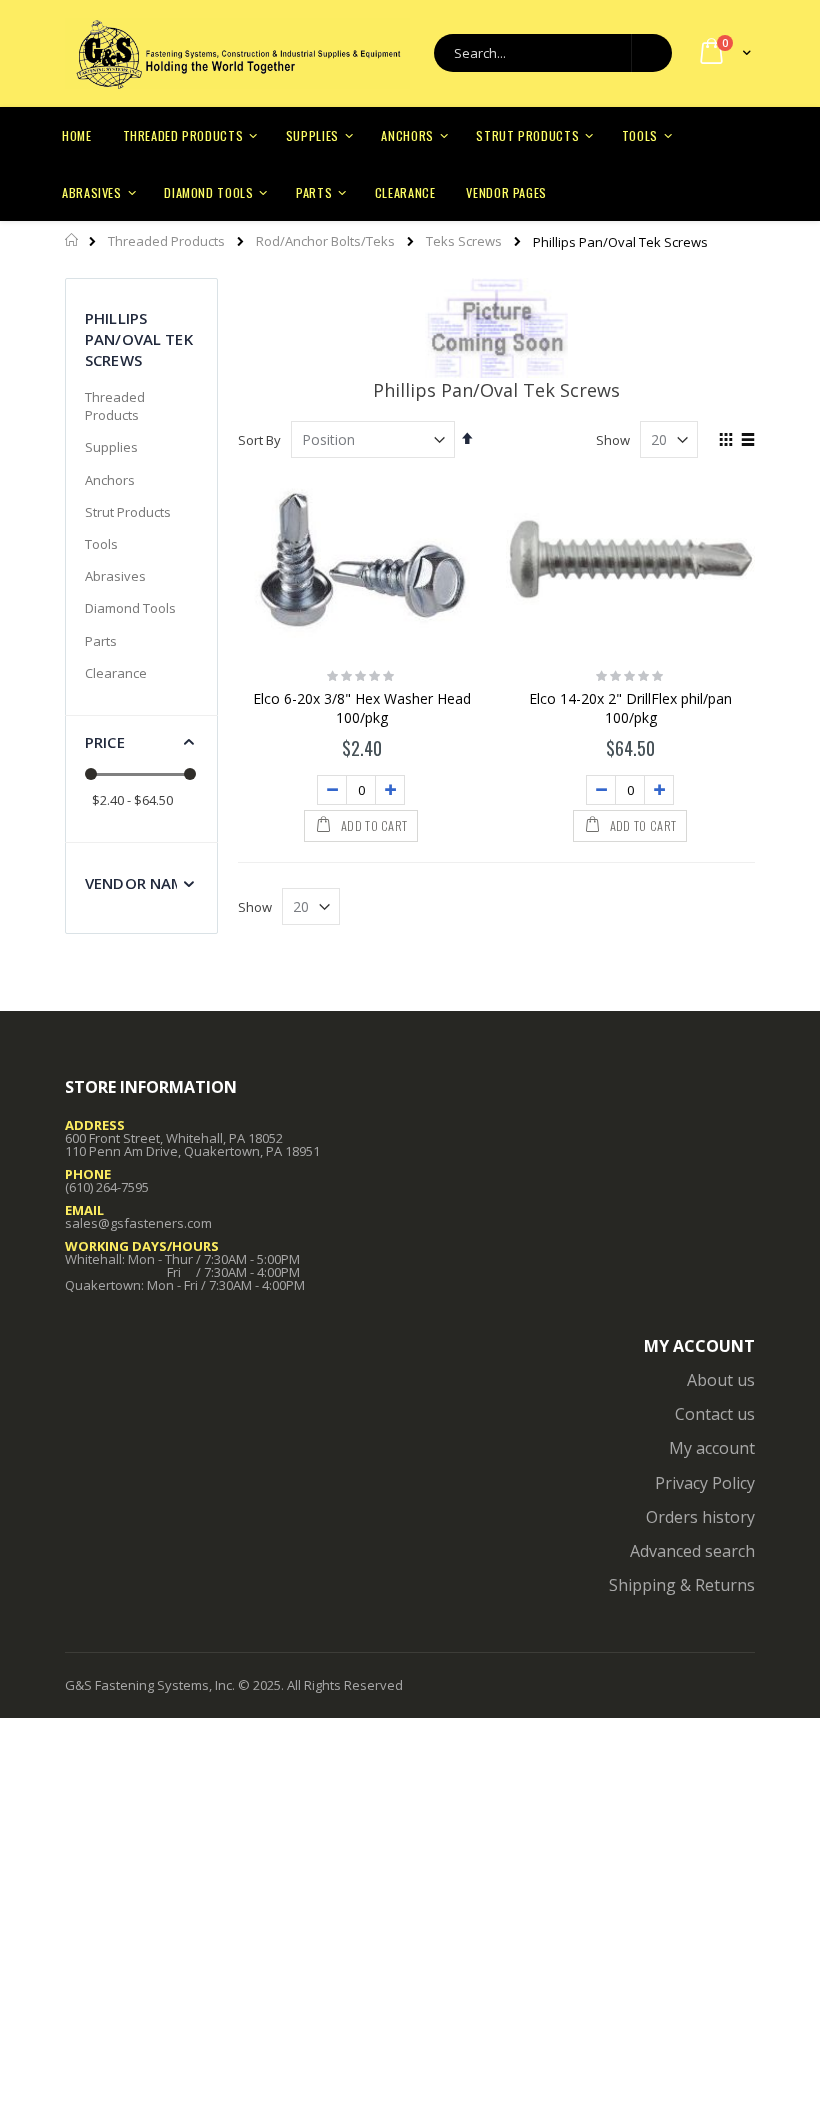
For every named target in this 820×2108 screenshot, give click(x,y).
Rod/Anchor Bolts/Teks (325, 241)
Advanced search (692, 1551)
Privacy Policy (705, 1483)
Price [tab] (105, 742)
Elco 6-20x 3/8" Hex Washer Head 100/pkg (362, 708)
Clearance (116, 673)
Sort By (259, 440)
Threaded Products (166, 241)
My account (712, 1448)
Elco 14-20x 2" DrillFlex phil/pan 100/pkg (630, 708)
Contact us (715, 1414)
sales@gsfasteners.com (138, 1223)
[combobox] (553, 53)
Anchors (110, 480)
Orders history (700, 1517)
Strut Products (128, 512)
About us (721, 1380)
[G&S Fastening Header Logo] (237, 54)
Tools (101, 544)
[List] (747, 441)
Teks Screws (464, 241)
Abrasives (115, 576)
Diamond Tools (130, 608)
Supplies (111, 447)
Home (72, 240)
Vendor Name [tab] (139, 883)
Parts (101, 641)
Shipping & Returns (682, 1585)
